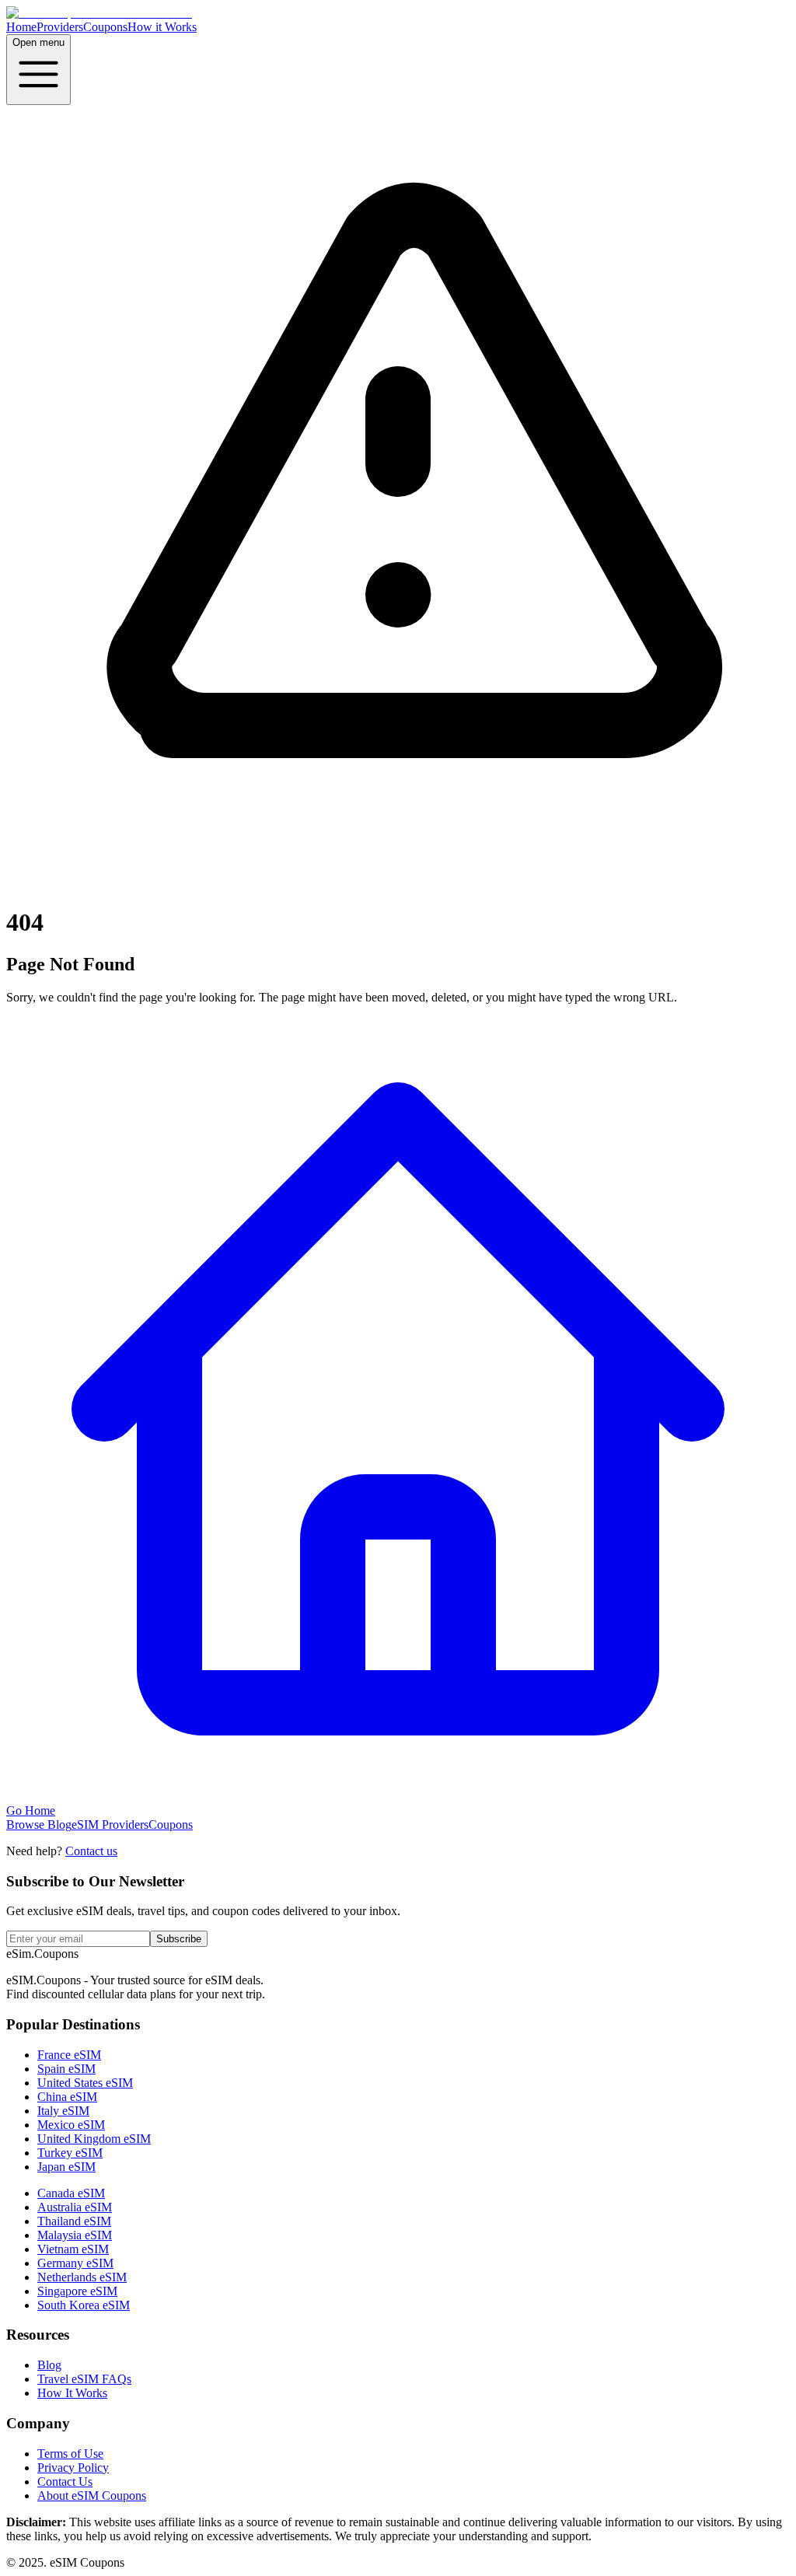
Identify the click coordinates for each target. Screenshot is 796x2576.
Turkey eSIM (70, 2153)
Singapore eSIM (77, 2291)
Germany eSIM (75, 2263)
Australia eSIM (75, 2207)
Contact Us (65, 2482)
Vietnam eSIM (73, 2249)
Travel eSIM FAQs (84, 2379)
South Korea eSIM (84, 2305)
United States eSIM (85, 2083)
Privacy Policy (73, 2468)
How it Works (162, 27)
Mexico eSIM (71, 2125)
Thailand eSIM (74, 2221)
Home (21, 27)
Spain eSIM (66, 2069)
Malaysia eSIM (75, 2235)
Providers (60, 27)
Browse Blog (39, 1825)
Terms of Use (70, 2454)
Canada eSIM (71, 2193)
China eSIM (67, 2097)
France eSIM (69, 2055)
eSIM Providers (110, 1825)
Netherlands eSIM (82, 2277)
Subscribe (179, 1939)
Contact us (91, 1851)
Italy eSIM (63, 2111)
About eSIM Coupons (92, 2496)
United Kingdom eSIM (94, 2139)
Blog (49, 2365)
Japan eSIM (66, 2167)
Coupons (105, 27)
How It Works (72, 2393)
